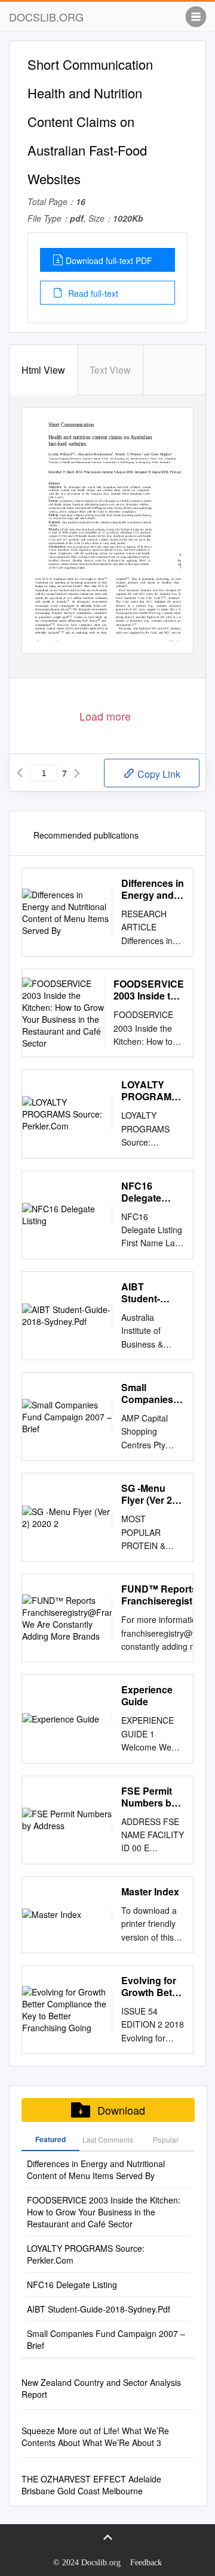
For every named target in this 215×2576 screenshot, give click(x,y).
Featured (50, 2139)
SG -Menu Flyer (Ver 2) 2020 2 (148, 1494)
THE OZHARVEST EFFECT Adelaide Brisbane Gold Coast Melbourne (91, 2485)
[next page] (77, 773)
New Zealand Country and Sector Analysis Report (101, 2388)
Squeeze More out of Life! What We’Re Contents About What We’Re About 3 (95, 2437)
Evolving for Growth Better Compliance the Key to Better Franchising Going (153, 1987)
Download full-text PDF (109, 260)
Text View (110, 370)
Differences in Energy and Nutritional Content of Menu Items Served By (153, 889)
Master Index (150, 1892)
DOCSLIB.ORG (46, 17)
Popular (166, 2139)
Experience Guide (147, 1696)
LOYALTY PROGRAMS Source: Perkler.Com (150, 1091)
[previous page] (20, 773)
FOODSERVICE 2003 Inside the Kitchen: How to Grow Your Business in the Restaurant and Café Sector (149, 990)
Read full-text (92, 293)
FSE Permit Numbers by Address (149, 1797)
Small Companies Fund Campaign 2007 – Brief (148, 1393)
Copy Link (158, 774)
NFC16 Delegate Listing (141, 1192)
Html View (43, 370)
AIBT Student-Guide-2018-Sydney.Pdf (148, 1293)
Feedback (146, 2563)
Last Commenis (108, 2139)
